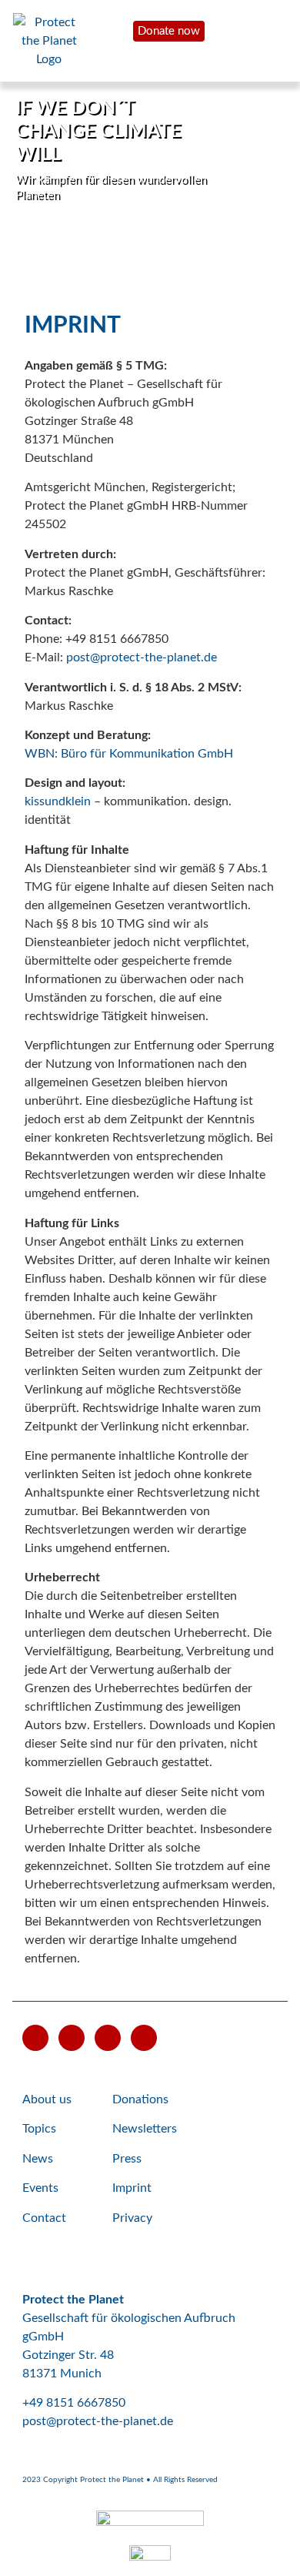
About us (47, 2099)
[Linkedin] (144, 2038)
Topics (39, 2129)
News (38, 2159)
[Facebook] (72, 2038)
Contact (44, 2218)
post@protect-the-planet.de (142, 657)
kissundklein (58, 801)
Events (40, 2188)
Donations (140, 2099)
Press (127, 2159)
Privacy (132, 2218)
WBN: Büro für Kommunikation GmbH (129, 754)
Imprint (132, 2188)
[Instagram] (108, 2038)
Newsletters (145, 2129)
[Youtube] (35, 2038)
